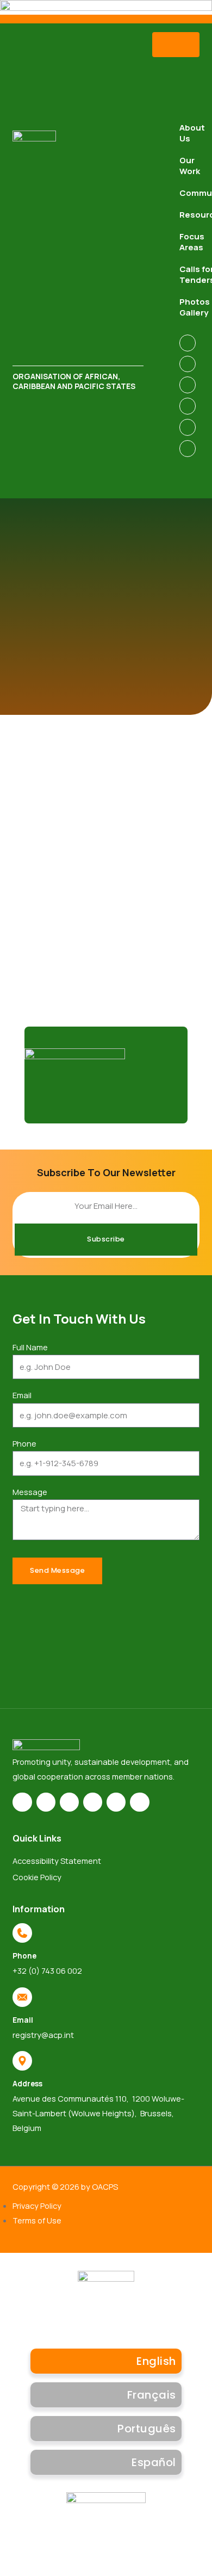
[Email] (22, 1997)
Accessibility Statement (57, 1861)
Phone (24, 1443)
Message (30, 1492)
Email (22, 1395)
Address (27, 2083)
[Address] (22, 2061)
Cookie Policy (37, 1877)
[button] (176, 45)
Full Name (30, 1347)
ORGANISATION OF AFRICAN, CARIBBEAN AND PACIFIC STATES (74, 381)
